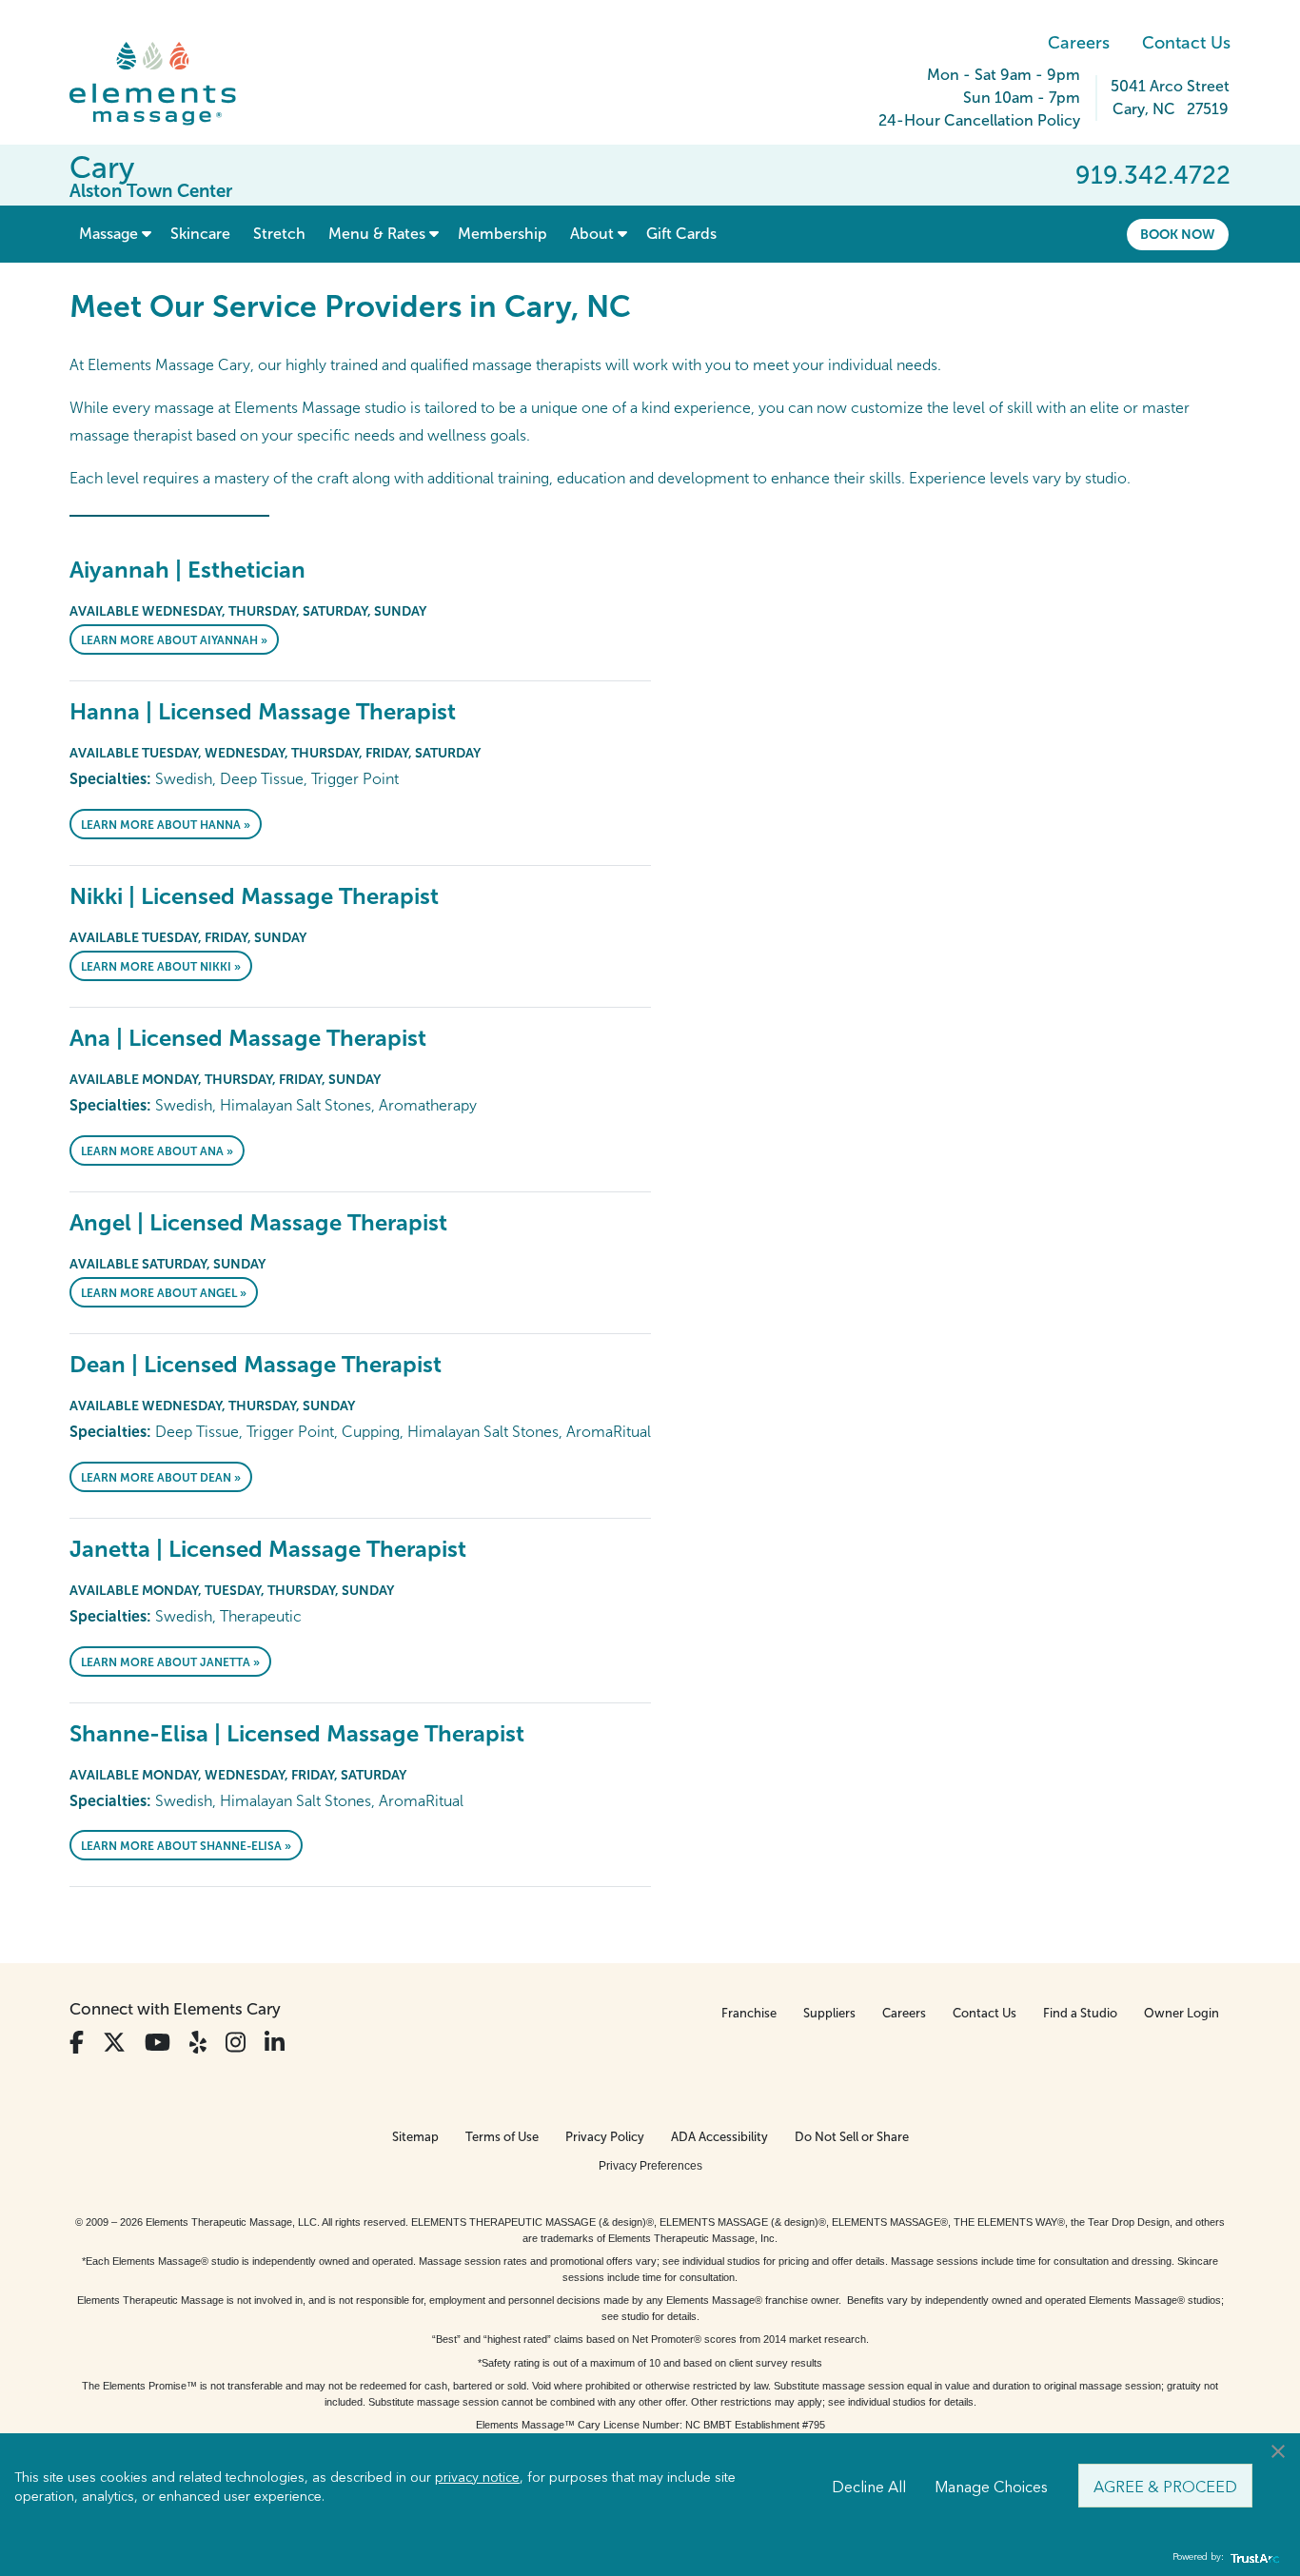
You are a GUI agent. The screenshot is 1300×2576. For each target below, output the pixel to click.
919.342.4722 (1153, 175)
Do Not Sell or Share (852, 2137)
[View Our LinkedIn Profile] (275, 2043)
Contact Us (1186, 43)
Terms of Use (502, 2137)
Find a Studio (1080, 2013)
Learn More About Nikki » (161, 967)
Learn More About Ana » (157, 1151)
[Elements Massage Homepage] (167, 84)
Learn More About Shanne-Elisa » (186, 1846)
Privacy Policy (605, 2137)
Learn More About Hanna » (166, 825)
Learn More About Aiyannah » (174, 640)
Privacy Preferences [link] (650, 2166)
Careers (1079, 43)
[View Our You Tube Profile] (158, 2043)
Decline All (869, 2486)
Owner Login (1182, 2013)
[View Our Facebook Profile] (77, 2043)
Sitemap (415, 2137)
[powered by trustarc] (1252, 2557)
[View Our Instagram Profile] (236, 2043)
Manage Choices (991, 2486)
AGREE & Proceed (1165, 2486)
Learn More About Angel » (164, 1293)
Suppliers (829, 2013)
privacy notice (477, 2476)
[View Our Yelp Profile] (198, 2043)
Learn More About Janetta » (170, 1662)
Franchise (749, 2013)
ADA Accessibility (719, 2137)
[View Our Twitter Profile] (114, 2043)
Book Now (1178, 234)
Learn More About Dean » (161, 1478)
